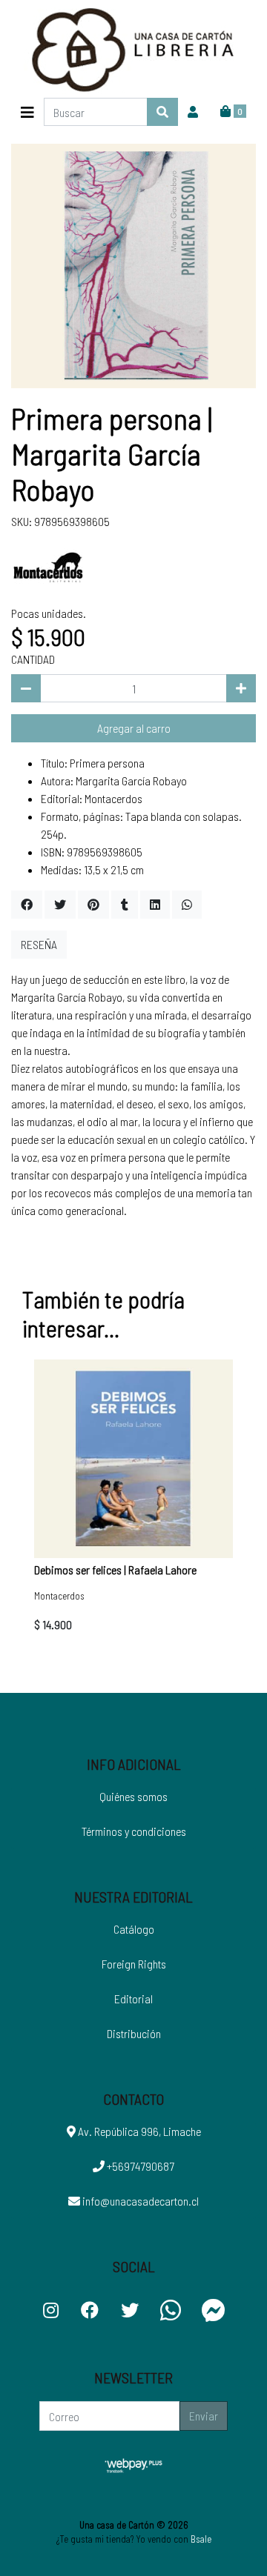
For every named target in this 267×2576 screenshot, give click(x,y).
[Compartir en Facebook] (27, 905)
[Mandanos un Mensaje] (214, 2310)
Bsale (201, 2539)
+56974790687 (139, 2166)
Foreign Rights (134, 1964)
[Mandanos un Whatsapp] (171, 2310)
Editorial (133, 1998)
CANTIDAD (33, 659)
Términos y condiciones (134, 1831)
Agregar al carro (134, 728)
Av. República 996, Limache (138, 2131)
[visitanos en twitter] (130, 2310)
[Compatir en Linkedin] (155, 905)
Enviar (204, 2416)
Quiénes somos (133, 1796)
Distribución (134, 2033)
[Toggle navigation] (27, 112)
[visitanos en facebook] (90, 2310)
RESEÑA (39, 944)
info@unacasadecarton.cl (139, 2201)
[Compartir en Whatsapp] (187, 905)
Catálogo (134, 1929)
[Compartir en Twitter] (60, 905)
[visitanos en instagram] (51, 2310)
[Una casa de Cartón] (133, 49)
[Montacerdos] (48, 566)
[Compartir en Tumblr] (125, 905)
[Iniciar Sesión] (193, 112)
